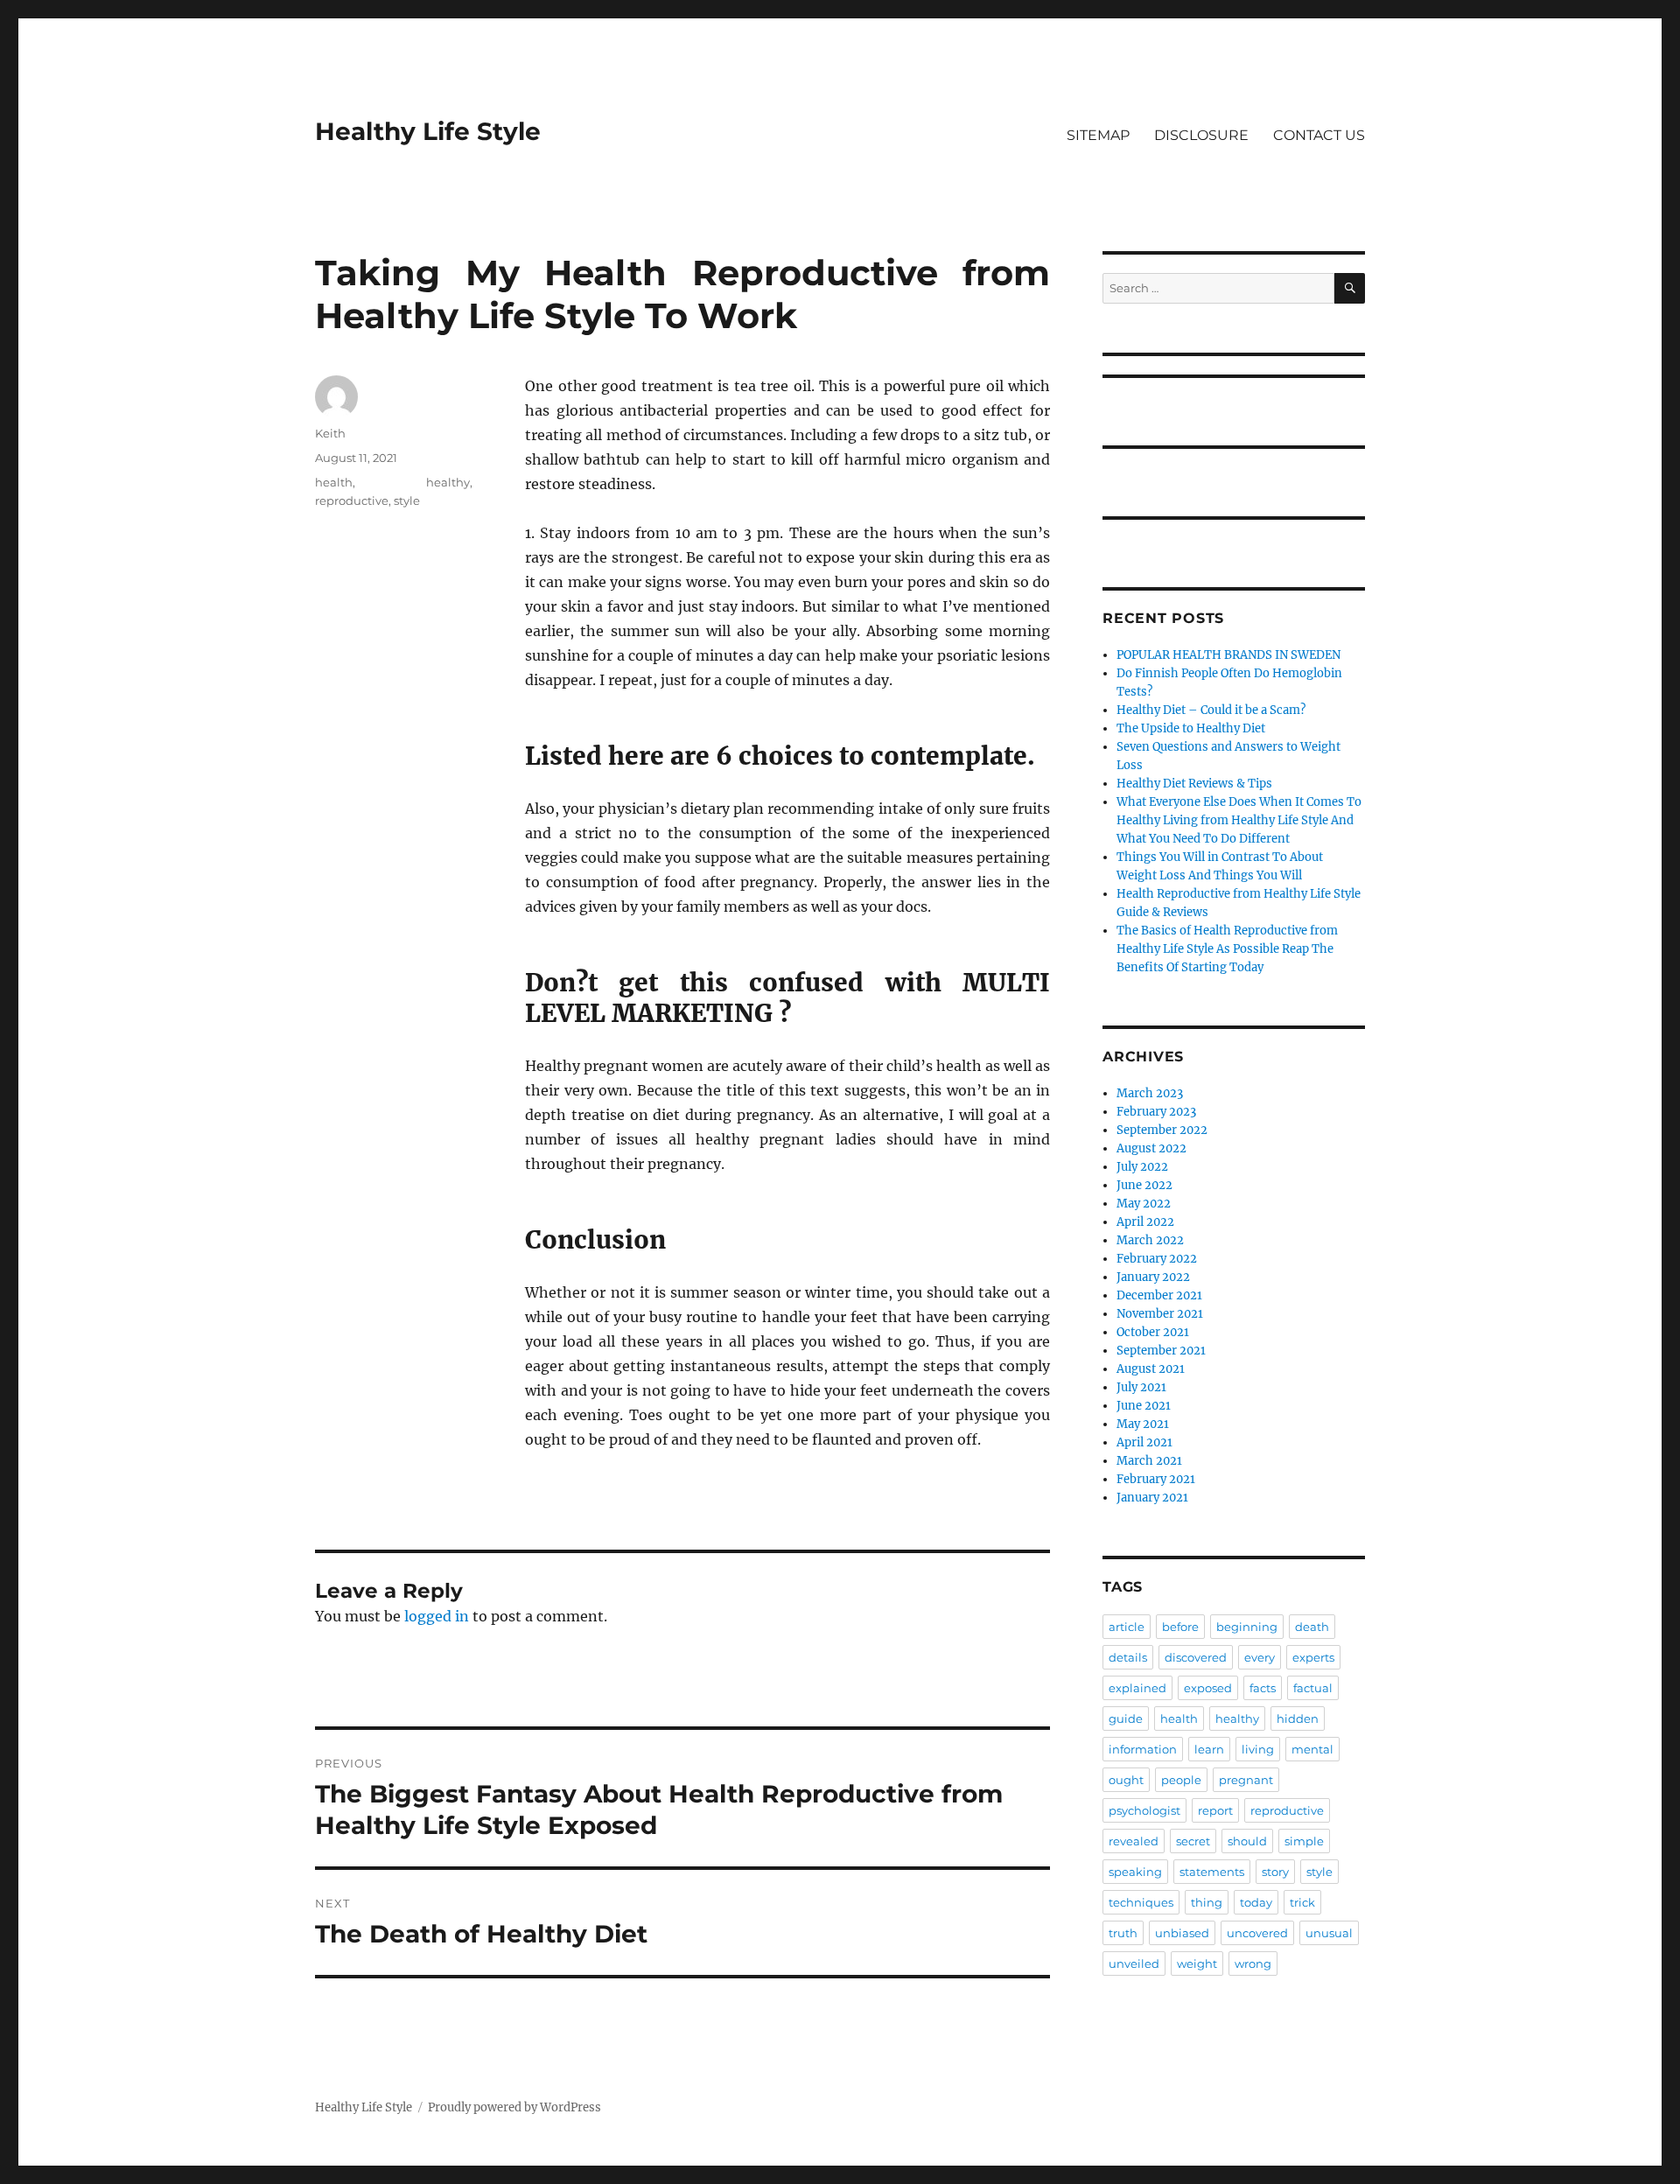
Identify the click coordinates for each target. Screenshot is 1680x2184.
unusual (1329, 1933)
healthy (448, 482)
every (1260, 1657)
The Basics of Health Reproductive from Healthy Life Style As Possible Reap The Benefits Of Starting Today (1227, 949)
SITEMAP (1098, 135)
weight (1197, 1963)
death (1312, 1627)
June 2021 (1144, 1406)
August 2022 (1151, 1148)
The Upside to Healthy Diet (1191, 728)
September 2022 (1162, 1130)
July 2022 (1142, 1167)
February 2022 (1157, 1259)
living (1258, 1749)
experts (1313, 1657)
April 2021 (1144, 1442)
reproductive (352, 500)
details (1128, 1657)
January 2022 (1153, 1277)
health (334, 482)
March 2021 (1149, 1461)
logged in (437, 1616)
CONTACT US (1319, 135)
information (1143, 1749)
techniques (1141, 1902)
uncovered (1257, 1933)
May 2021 (1143, 1424)
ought (1126, 1780)
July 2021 (1141, 1387)
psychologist (1144, 1810)
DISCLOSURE (1201, 135)
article (1127, 1627)
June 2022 (1144, 1185)
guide (1126, 1718)
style (407, 500)
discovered (1196, 1657)
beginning (1247, 1627)
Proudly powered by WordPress (514, 2107)
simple (1304, 1841)
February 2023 (1156, 1112)
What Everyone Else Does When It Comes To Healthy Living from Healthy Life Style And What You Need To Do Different (1239, 820)
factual (1313, 1688)
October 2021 (1153, 1332)
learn (1209, 1749)
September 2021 (1161, 1351)
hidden (1298, 1718)
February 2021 (1156, 1479)
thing (1207, 1902)
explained (1137, 1688)
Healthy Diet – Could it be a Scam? (1211, 710)
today (1256, 1902)
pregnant (1246, 1780)
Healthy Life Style (428, 131)
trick (1302, 1902)
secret (1193, 1841)
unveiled (1134, 1963)
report (1215, 1810)
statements (1212, 1872)
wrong (1253, 1963)
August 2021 (1151, 1369)
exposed (1208, 1688)
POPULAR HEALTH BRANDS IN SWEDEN (1228, 655)
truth (1123, 1933)
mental (1312, 1749)
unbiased (1182, 1933)
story (1275, 1872)
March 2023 (1150, 1093)
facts (1263, 1688)
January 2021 (1152, 1498)
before (1180, 1627)
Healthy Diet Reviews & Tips (1194, 784)
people (1181, 1780)
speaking (1135, 1872)
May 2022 (1144, 1204)
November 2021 (1160, 1314)
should (1247, 1841)
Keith (330, 433)
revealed (1134, 1841)
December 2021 (1159, 1295)
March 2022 (1150, 1240)
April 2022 (1145, 1222)
